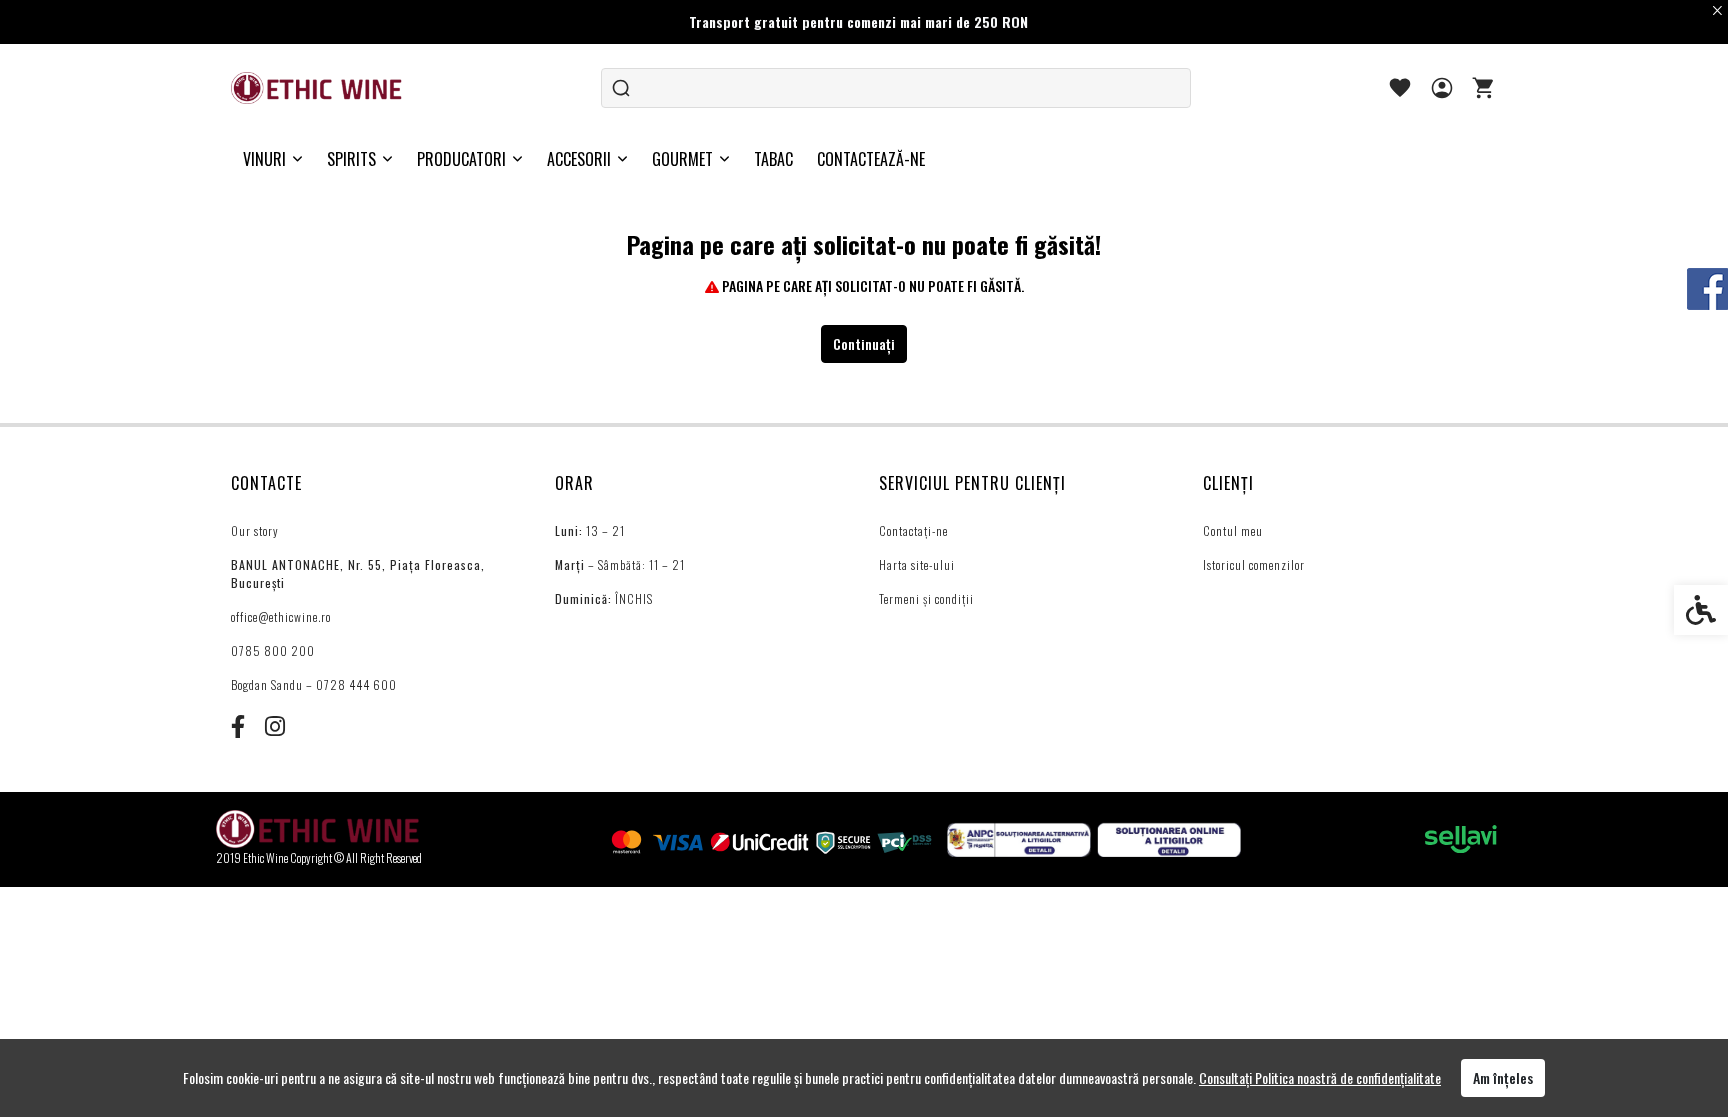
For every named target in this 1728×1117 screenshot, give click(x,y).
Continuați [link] (864, 343)
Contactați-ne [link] (913, 530)
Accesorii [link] (579, 159)
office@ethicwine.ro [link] (281, 616)
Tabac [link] (773, 159)
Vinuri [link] (264, 159)
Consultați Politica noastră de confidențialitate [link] (1320, 1077)
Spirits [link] (351, 159)
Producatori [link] (461, 159)
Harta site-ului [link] (917, 564)
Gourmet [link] (682, 159)
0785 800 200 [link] (273, 650)
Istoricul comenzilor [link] (1254, 564)
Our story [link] (255, 530)
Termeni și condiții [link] (926, 598)
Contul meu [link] (1233, 530)
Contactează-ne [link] (871, 159)
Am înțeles (1503, 1077)
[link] (318, 88)
